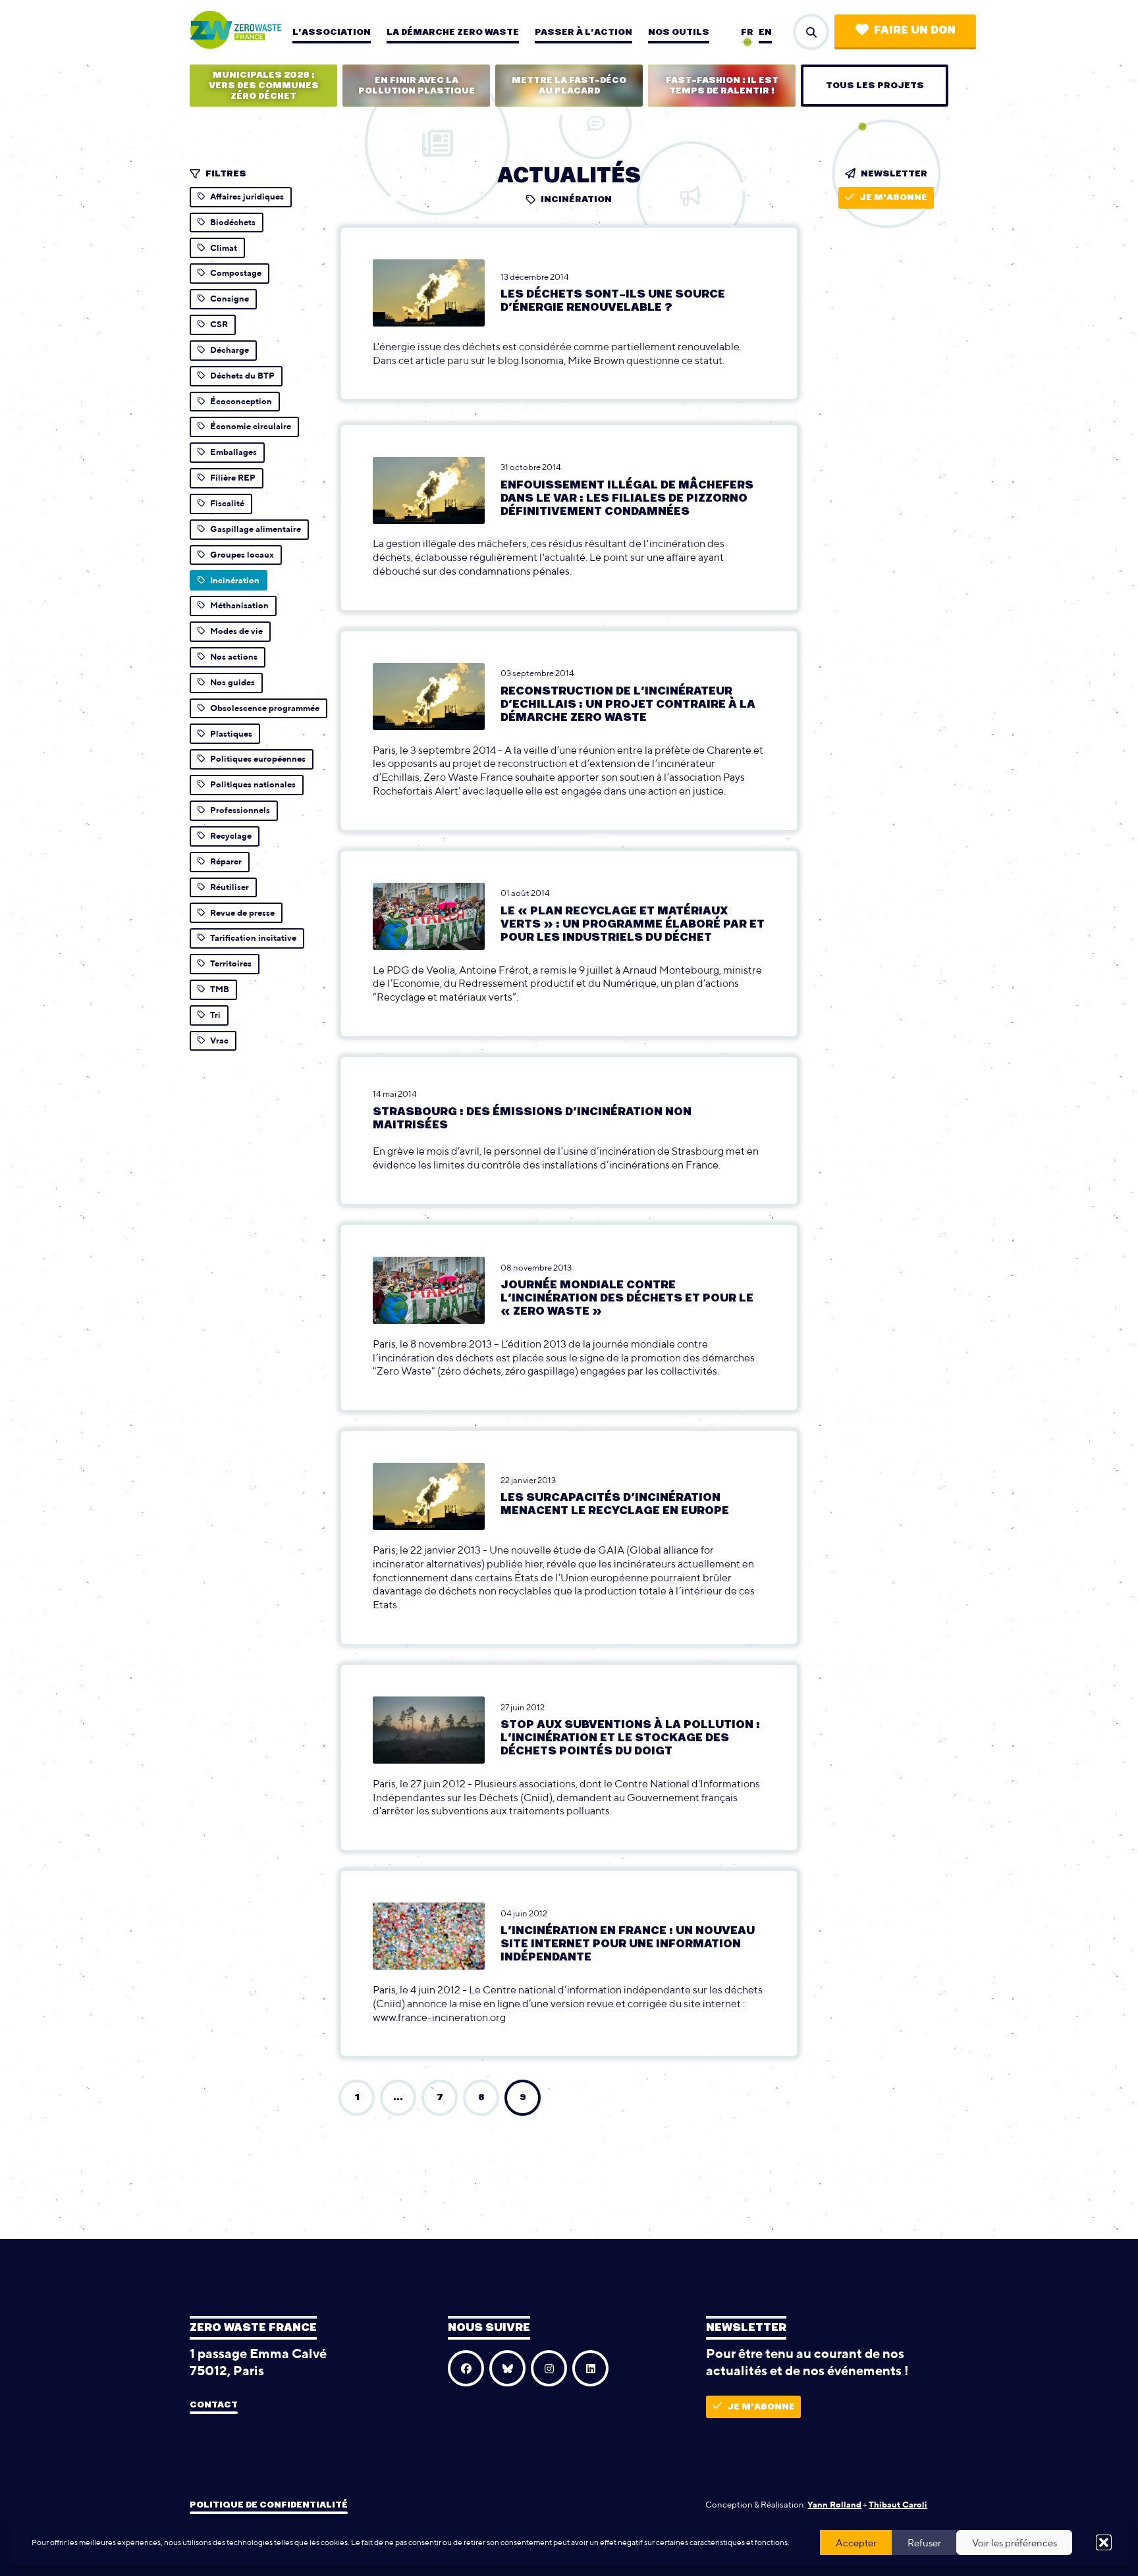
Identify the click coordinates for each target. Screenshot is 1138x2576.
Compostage (236, 273)
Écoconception (241, 401)
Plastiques (231, 734)
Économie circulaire (251, 426)
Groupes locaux (242, 555)
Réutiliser (230, 887)
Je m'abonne (893, 197)
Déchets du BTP (242, 376)
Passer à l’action (583, 32)
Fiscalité (227, 503)
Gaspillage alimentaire (256, 529)
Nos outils (679, 32)
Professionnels (240, 810)
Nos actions (234, 657)
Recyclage (231, 836)
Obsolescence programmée (265, 708)
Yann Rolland (834, 2505)
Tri (215, 1015)
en (765, 32)
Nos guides (232, 682)
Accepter (856, 2543)
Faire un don (915, 30)
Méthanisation (239, 605)
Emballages (233, 452)
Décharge (230, 350)
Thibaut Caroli (898, 2505)
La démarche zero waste (453, 32)
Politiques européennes (258, 759)
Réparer (226, 861)
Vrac (219, 1040)
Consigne (230, 299)
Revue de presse (242, 913)
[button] (1104, 2542)
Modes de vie (236, 631)
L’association (332, 32)
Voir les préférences (1015, 2543)
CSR (219, 324)
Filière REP (233, 478)
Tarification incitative (253, 938)
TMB (220, 989)
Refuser (924, 2543)
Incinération (235, 580)
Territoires (231, 963)
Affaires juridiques (247, 197)
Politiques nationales (253, 784)
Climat (224, 248)
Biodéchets (233, 222)
